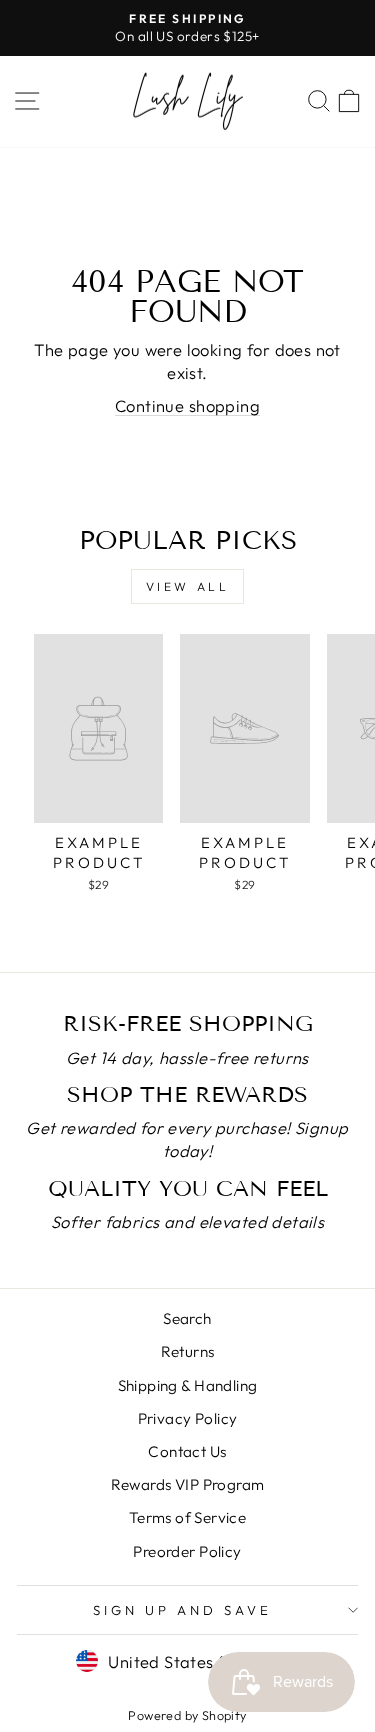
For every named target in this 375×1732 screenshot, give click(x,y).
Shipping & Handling (188, 1385)
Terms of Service (188, 1517)
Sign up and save (182, 1610)
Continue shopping (187, 405)
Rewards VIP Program (188, 1484)
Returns (188, 1351)
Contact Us (187, 1451)
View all (188, 586)
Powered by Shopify (187, 1715)
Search (187, 1318)
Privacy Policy (188, 1418)
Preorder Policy (187, 1551)
